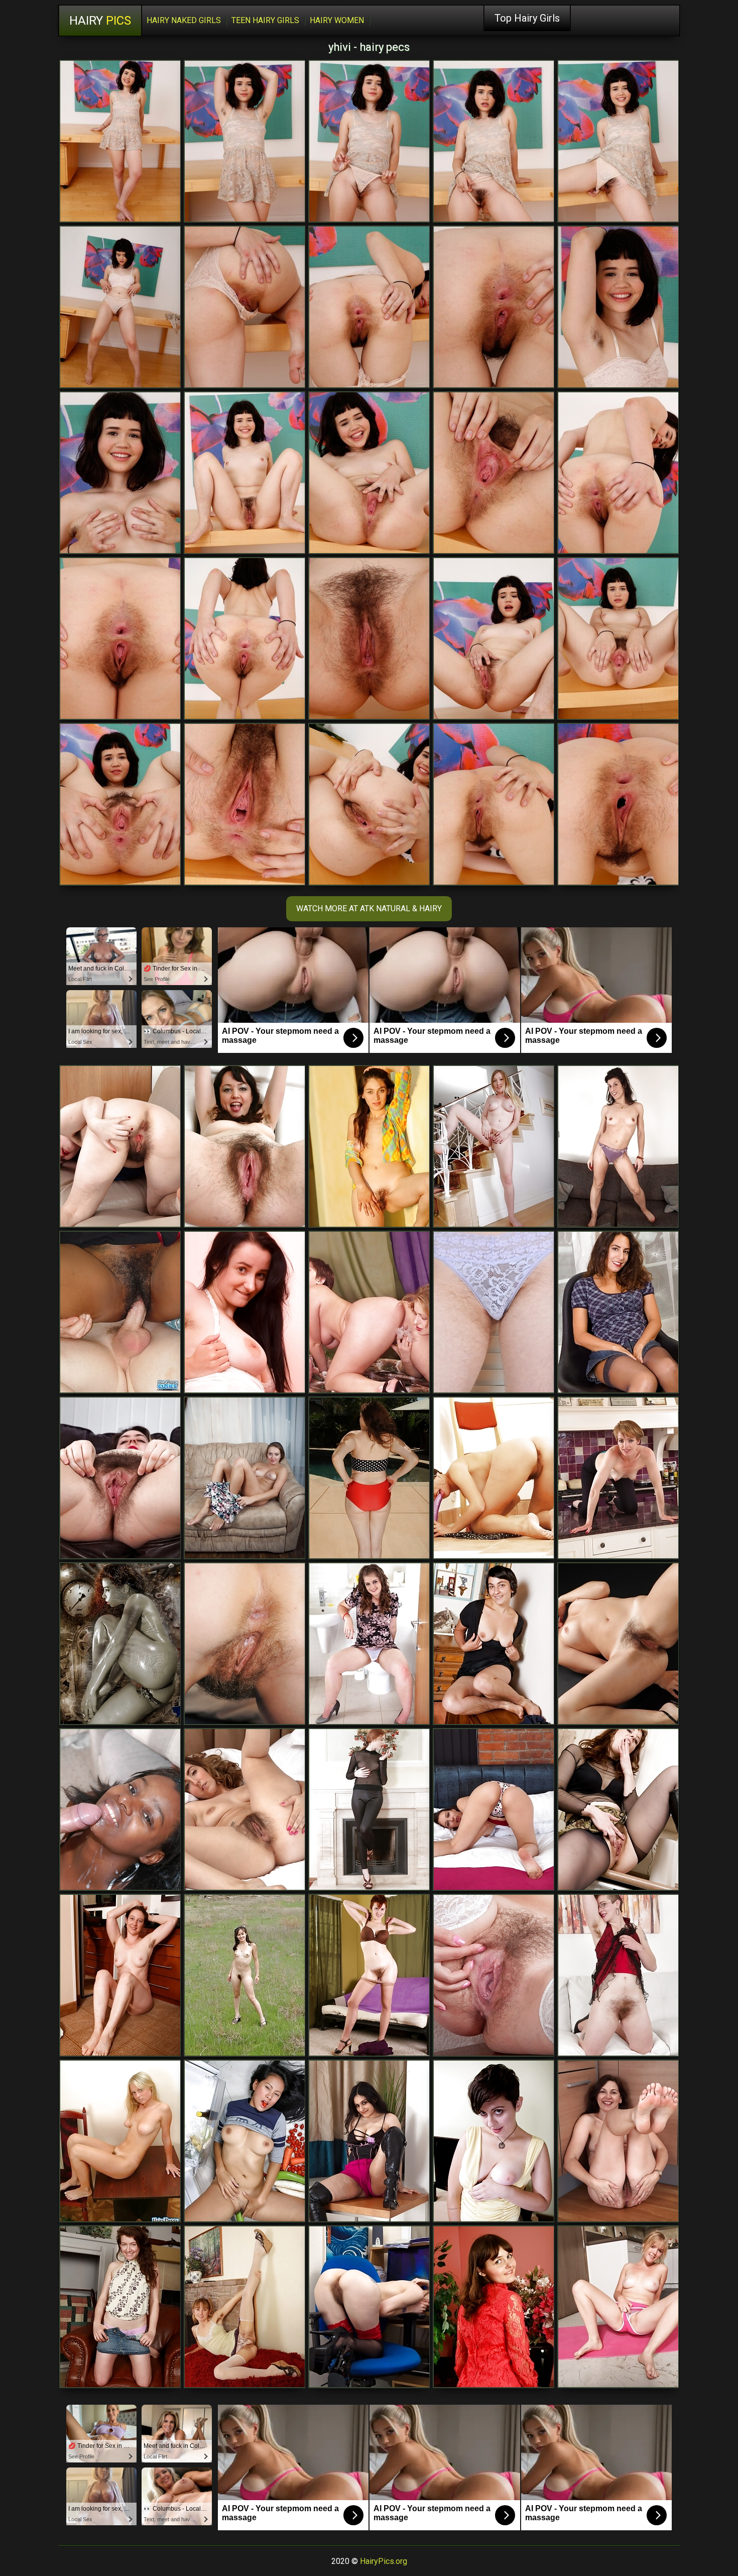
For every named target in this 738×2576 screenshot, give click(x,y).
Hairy (100, 21)
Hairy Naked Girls (184, 20)
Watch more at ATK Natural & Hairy (369, 908)
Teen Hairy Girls (265, 20)
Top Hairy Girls (527, 18)
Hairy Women (337, 20)
